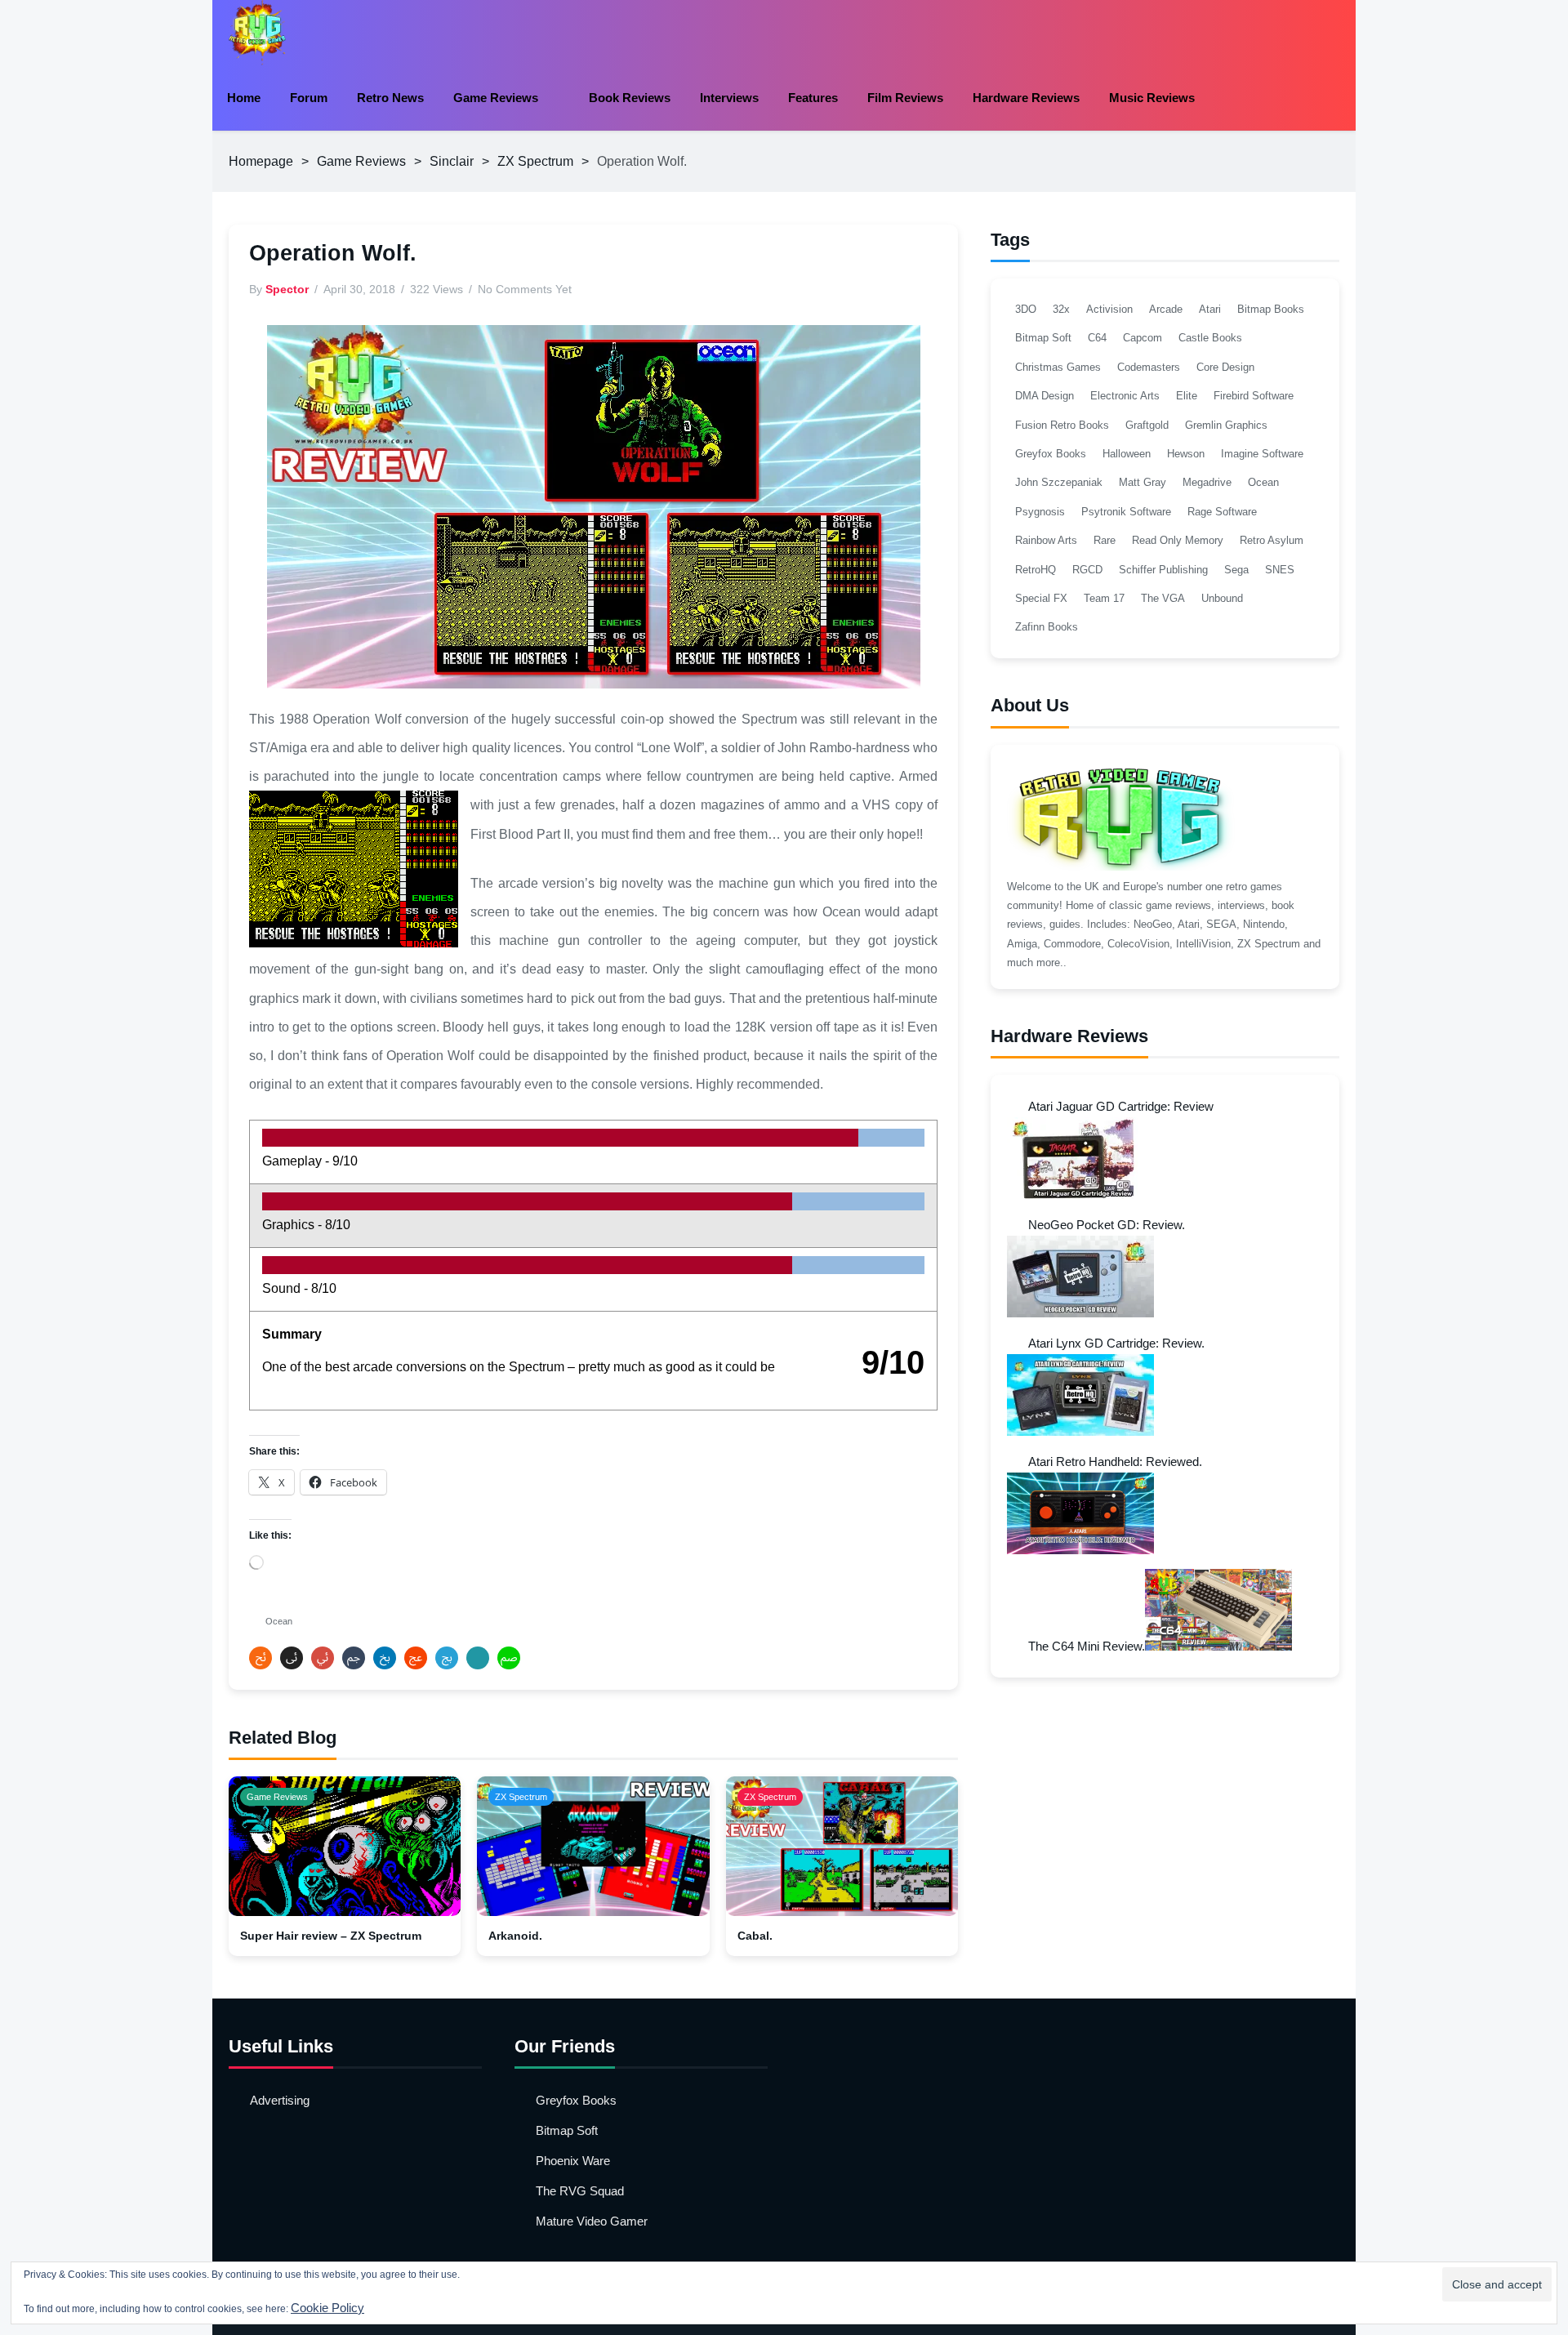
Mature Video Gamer (592, 2221)
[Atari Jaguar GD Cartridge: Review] (1080, 1194)
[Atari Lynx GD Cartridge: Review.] (1080, 1431)
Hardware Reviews (1026, 98)
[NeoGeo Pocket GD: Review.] (1080, 1313)
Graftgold (1147, 425)
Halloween (1127, 454)
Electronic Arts (1125, 396)
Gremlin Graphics (1226, 425)
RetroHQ (1036, 570)
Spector (287, 289)
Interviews (729, 98)
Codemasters (1149, 367)
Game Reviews (496, 98)
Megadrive (1207, 482)
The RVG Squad (580, 2191)
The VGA (1163, 598)
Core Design (1225, 367)
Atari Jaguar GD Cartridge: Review (1121, 1106)
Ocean (279, 1621)
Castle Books (1210, 338)
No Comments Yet (525, 289)
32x (1061, 309)
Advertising (280, 2100)
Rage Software (1222, 512)
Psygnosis (1040, 512)
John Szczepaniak (1059, 482)
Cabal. (755, 1936)
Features (813, 98)
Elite (1187, 396)
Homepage (261, 161)
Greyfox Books (1051, 454)
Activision (1109, 309)
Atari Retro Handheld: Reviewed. (1115, 1462)
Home (244, 98)
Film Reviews (905, 98)
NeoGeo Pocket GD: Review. (1107, 1225)
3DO (1026, 309)
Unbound (1222, 598)
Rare (1105, 540)
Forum (309, 98)
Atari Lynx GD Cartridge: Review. (1116, 1343)
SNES (1280, 570)
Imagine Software (1262, 454)
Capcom (1143, 338)
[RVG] (257, 33)
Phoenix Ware (573, 2161)
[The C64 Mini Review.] (1218, 1646)
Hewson (1186, 454)
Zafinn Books (1047, 627)
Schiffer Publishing (1163, 570)
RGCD (1087, 570)
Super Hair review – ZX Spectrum (331, 1936)
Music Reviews (1152, 98)
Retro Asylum (1272, 540)
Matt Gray (1143, 482)
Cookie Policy (327, 2308)
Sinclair (452, 161)
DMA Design (1045, 396)
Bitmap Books (1271, 309)
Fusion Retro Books (1062, 425)
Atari (1210, 309)
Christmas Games (1058, 367)
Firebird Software (1254, 396)
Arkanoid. (515, 1936)
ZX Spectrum (535, 161)
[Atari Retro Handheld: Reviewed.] (1080, 1550)
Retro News (390, 98)
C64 (1097, 338)
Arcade (1166, 309)
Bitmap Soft (1043, 338)
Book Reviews (630, 98)
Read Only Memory (1178, 540)
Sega (1236, 570)
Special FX (1041, 598)
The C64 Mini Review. (1087, 1646)
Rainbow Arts (1046, 540)
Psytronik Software (1126, 512)
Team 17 (1104, 598)
